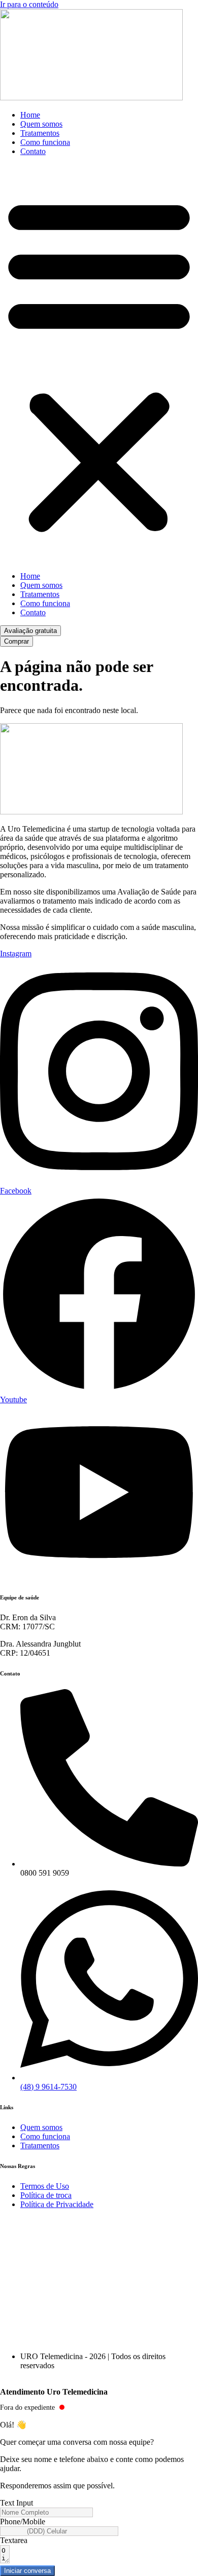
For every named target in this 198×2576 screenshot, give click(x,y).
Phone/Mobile (23, 2522)
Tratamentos (40, 133)
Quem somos (41, 124)
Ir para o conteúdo (29, 4)
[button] (99, 364)
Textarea (14, 2540)
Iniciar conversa (27, 2571)
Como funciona (45, 142)
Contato (33, 151)
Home (30, 115)
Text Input (16, 2503)
